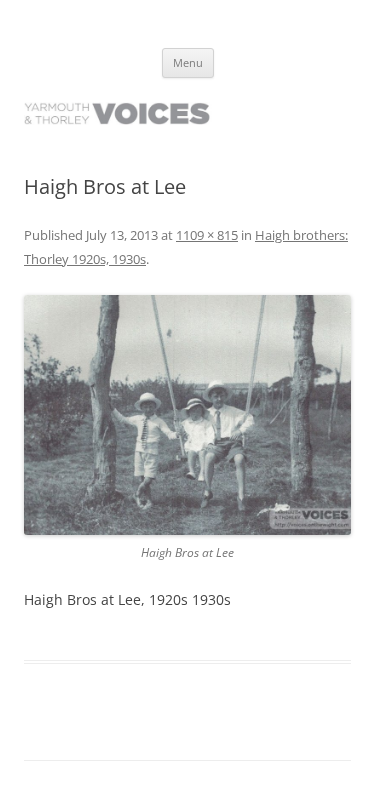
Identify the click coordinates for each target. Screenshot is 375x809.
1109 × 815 (207, 235)
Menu (188, 62)
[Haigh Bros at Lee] (187, 415)
